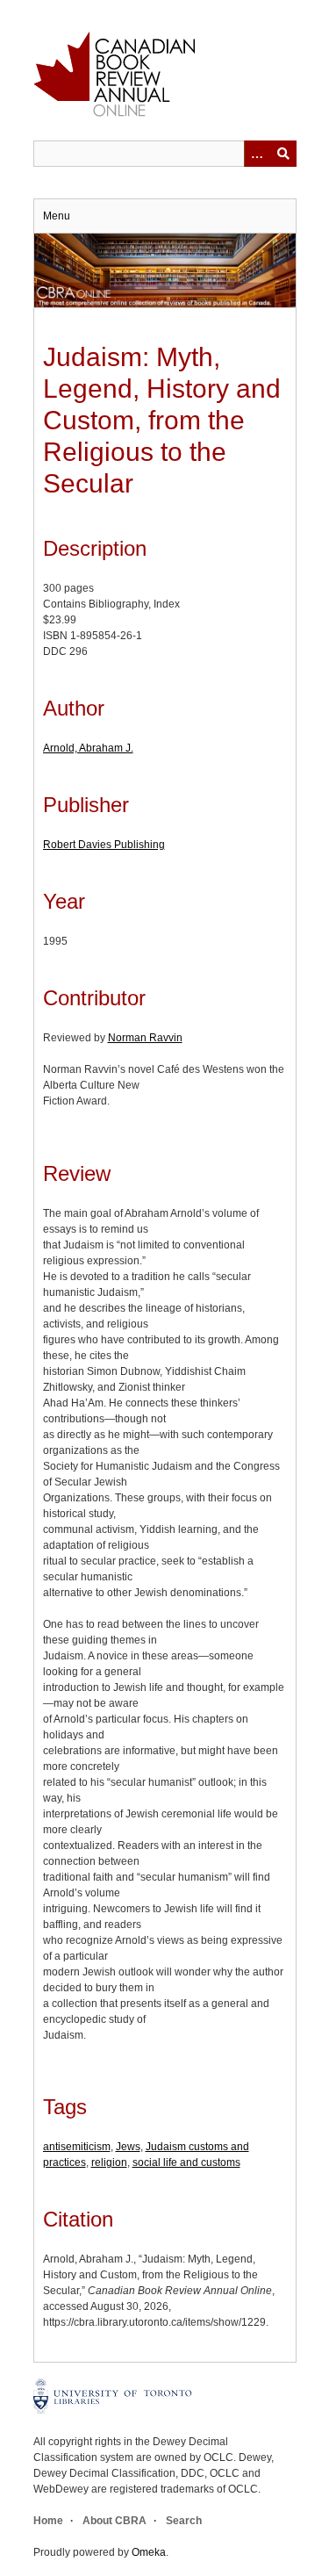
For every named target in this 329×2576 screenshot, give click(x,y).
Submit (283, 154)
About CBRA (114, 2521)
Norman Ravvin (145, 1038)
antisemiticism (77, 2147)
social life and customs (186, 2162)
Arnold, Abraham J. (88, 748)
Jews (128, 2147)
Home (48, 2521)
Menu (57, 216)
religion (109, 2162)
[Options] (257, 154)
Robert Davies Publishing (104, 845)
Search (184, 2521)
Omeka (149, 2552)
